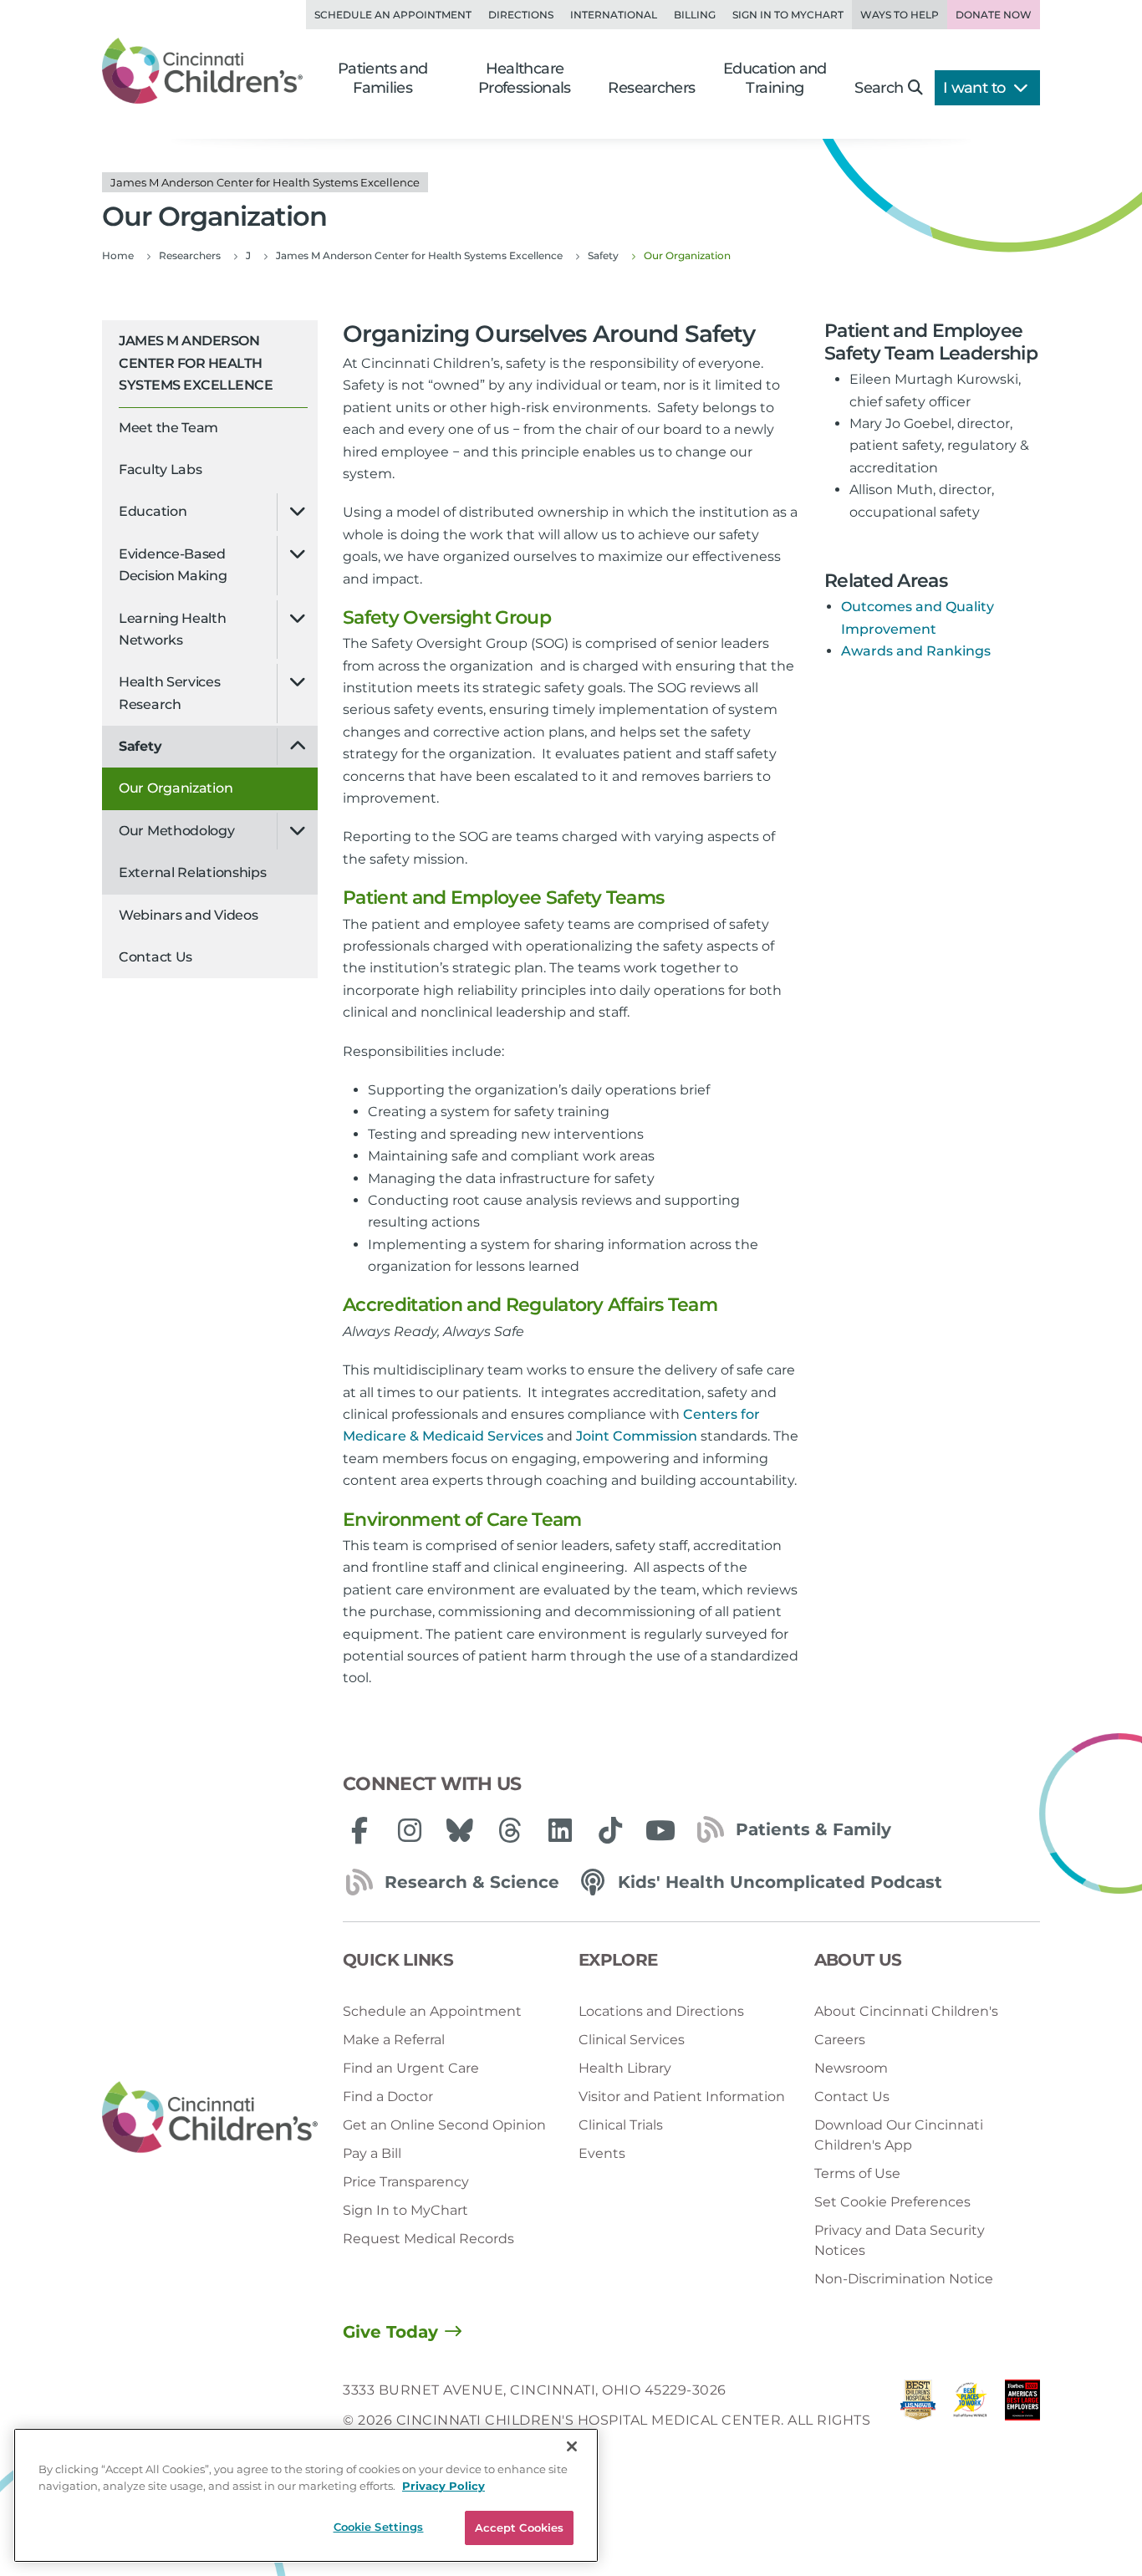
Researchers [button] (651, 88)
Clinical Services (632, 2040)
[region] (306, 2495)
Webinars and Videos (188, 915)
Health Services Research (170, 693)
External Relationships (192, 872)
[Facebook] (359, 1830)
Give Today (390, 2332)
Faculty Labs (160, 469)
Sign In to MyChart (405, 2210)
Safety (140, 746)
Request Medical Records (428, 2239)
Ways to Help (900, 15)
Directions (521, 15)
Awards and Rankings (916, 651)
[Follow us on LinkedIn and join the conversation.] (560, 1830)
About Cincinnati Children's (906, 2011)
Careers (840, 2040)
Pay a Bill (372, 2153)
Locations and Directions (661, 2011)
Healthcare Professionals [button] (525, 78)
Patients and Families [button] (383, 78)
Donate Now (994, 15)
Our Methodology (177, 831)
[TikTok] (610, 1830)
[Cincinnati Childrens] (210, 2117)
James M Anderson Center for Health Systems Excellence (196, 363)
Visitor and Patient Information (682, 2097)
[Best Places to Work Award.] (970, 2421)
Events (602, 2153)
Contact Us (155, 957)
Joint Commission (637, 1436)
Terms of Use (857, 2173)
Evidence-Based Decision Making (173, 565)
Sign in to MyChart (788, 15)
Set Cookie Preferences (892, 2202)
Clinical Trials (621, 2125)
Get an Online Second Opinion (444, 2125)
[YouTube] (660, 1830)
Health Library (625, 2068)
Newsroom (851, 2068)
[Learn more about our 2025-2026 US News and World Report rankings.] (918, 2421)
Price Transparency (406, 2182)
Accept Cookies (520, 2528)
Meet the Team (168, 428)
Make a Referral (394, 2040)
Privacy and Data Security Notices (900, 2240)
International (614, 15)
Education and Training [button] (775, 78)
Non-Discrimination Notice (904, 2279)
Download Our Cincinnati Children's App (899, 2135)
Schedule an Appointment (393, 15)
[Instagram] (410, 1830)
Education (153, 511)
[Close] (572, 2446)
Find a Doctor (388, 2097)
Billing (695, 15)
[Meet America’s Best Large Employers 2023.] (1022, 2421)
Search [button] (879, 88)
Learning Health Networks (173, 629)
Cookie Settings (379, 2527)
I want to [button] (976, 88)
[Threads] (510, 1830)
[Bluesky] (460, 1830)
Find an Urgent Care (411, 2068)
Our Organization (176, 788)
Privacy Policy (444, 2486)
